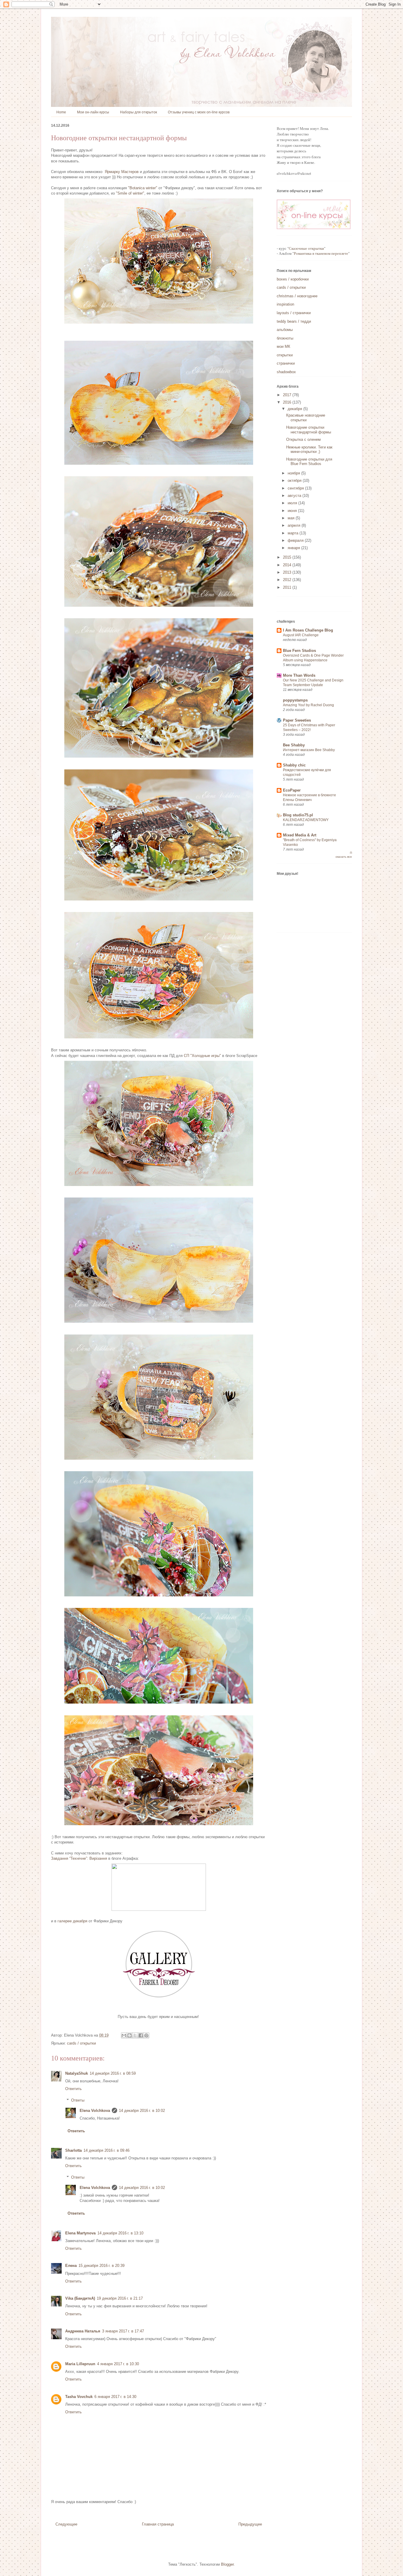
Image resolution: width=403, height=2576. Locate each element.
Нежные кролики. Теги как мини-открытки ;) (309, 450)
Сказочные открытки (306, 248)
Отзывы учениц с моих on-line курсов (199, 112)
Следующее (66, 2524)
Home (61, 112)
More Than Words (299, 675)
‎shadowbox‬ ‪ (287, 372)
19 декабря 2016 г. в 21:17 (120, 2298)
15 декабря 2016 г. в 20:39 (101, 2266)
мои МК (284, 346)
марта (294, 533)
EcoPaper (292, 790)
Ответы (78, 2100)
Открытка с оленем (303, 439)
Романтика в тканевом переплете (321, 253)
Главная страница (158, 2524)
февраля (296, 540)
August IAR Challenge (301, 635)
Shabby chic (294, 765)
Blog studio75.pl (298, 815)
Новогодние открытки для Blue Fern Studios (309, 462)
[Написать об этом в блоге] (130, 2035)
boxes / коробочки (293, 279)
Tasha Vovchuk (79, 2397)
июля (293, 503)
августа (295, 496)
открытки (285, 355)
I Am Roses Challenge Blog (308, 630)
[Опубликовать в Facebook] (141, 2035)
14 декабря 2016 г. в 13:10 (120, 2233)
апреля (295, 525)
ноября (294, 473)
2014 (288, 565)
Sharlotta (73, 2150)
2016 (288, 402)
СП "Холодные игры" (202, 1056)
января (294, 548)
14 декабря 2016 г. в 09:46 (107, 2150)
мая (292, 518)
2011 (288, 587)
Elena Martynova (80, 2233)
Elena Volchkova (95, 2111)
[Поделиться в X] (135, 2035)
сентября (296, 488)
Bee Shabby (294, 745)
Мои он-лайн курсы (93, 112)
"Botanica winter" (143, 188)
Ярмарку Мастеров (122, 172)
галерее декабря (72, 1921)
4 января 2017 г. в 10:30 (118, 2364)
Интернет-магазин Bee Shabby (309, 750)
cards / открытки (81, 2043)
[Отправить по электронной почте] (124, 2035)
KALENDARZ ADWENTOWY (306, 820)
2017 (288, 395)
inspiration (285, 304)
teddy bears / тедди (294, 321)
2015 (288, 557)
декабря (295, 409)
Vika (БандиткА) (80, 2298)
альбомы (285, 330)
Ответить (73, 2089)
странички (286, 363)
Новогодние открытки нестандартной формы (309, 430)
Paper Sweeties (297, 720)
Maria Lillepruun (80, 2364)
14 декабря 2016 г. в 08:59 (113, 2073)
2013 (288, 572)
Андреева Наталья (83, 2331)
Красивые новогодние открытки (306, 418)
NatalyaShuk (77, 2073)
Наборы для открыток (139, 112)
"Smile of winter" (130, 193)
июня (293, 511)
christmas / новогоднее (297, 296)
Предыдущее (250, 2524)
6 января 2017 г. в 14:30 (115, 2397)
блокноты (285, 338)
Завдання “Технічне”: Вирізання (79, 1858)
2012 (288, 580)
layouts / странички (294, 313)
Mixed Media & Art (300, 835)
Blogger (227, 2564)
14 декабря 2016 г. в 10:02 (142, 2111)
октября (295, 481)
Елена (71, 2266)
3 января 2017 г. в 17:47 (123, 2331)
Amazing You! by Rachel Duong (308, 705)
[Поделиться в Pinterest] (146, 2035)
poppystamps (295, 700)
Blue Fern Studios (299, 651)
